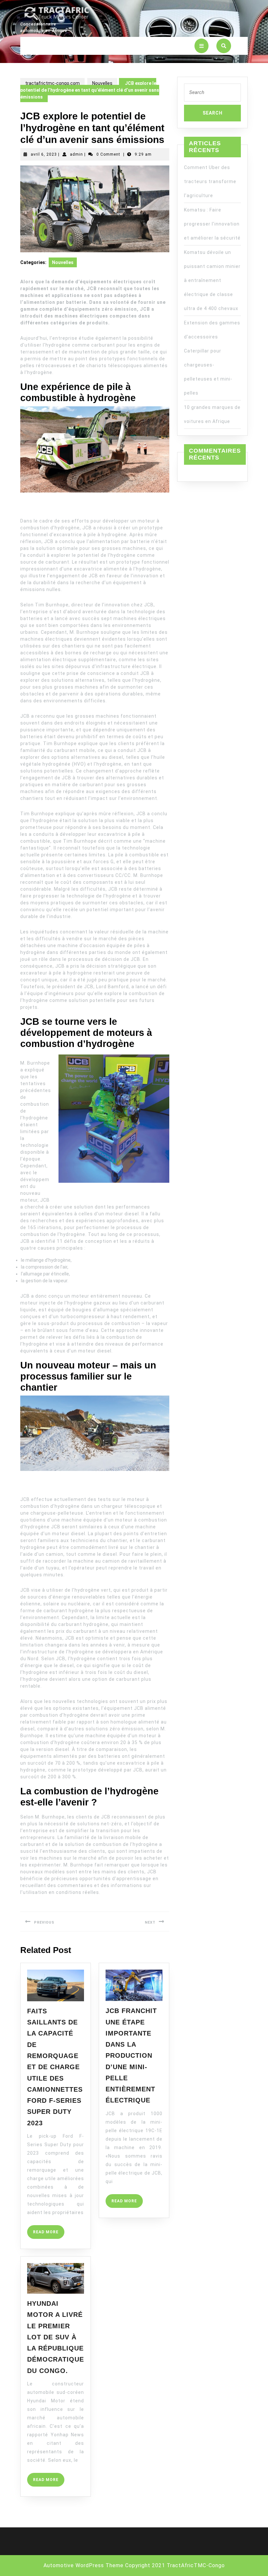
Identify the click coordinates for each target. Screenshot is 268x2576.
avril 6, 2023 (44, 154)
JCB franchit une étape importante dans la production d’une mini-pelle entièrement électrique (131, 2055)
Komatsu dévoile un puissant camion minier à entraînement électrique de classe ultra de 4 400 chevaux (212, 280)
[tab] (201, 46)
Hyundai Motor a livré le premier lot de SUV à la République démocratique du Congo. (56, 2337)
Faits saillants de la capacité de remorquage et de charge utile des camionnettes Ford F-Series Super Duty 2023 (55, 2067)
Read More (49, 2234)
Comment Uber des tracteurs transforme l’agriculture (210, 181)
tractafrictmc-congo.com (52, 83)
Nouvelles (102, 83)
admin (76, 154)
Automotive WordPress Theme (84, 2565)
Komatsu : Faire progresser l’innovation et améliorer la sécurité (212, 224)
